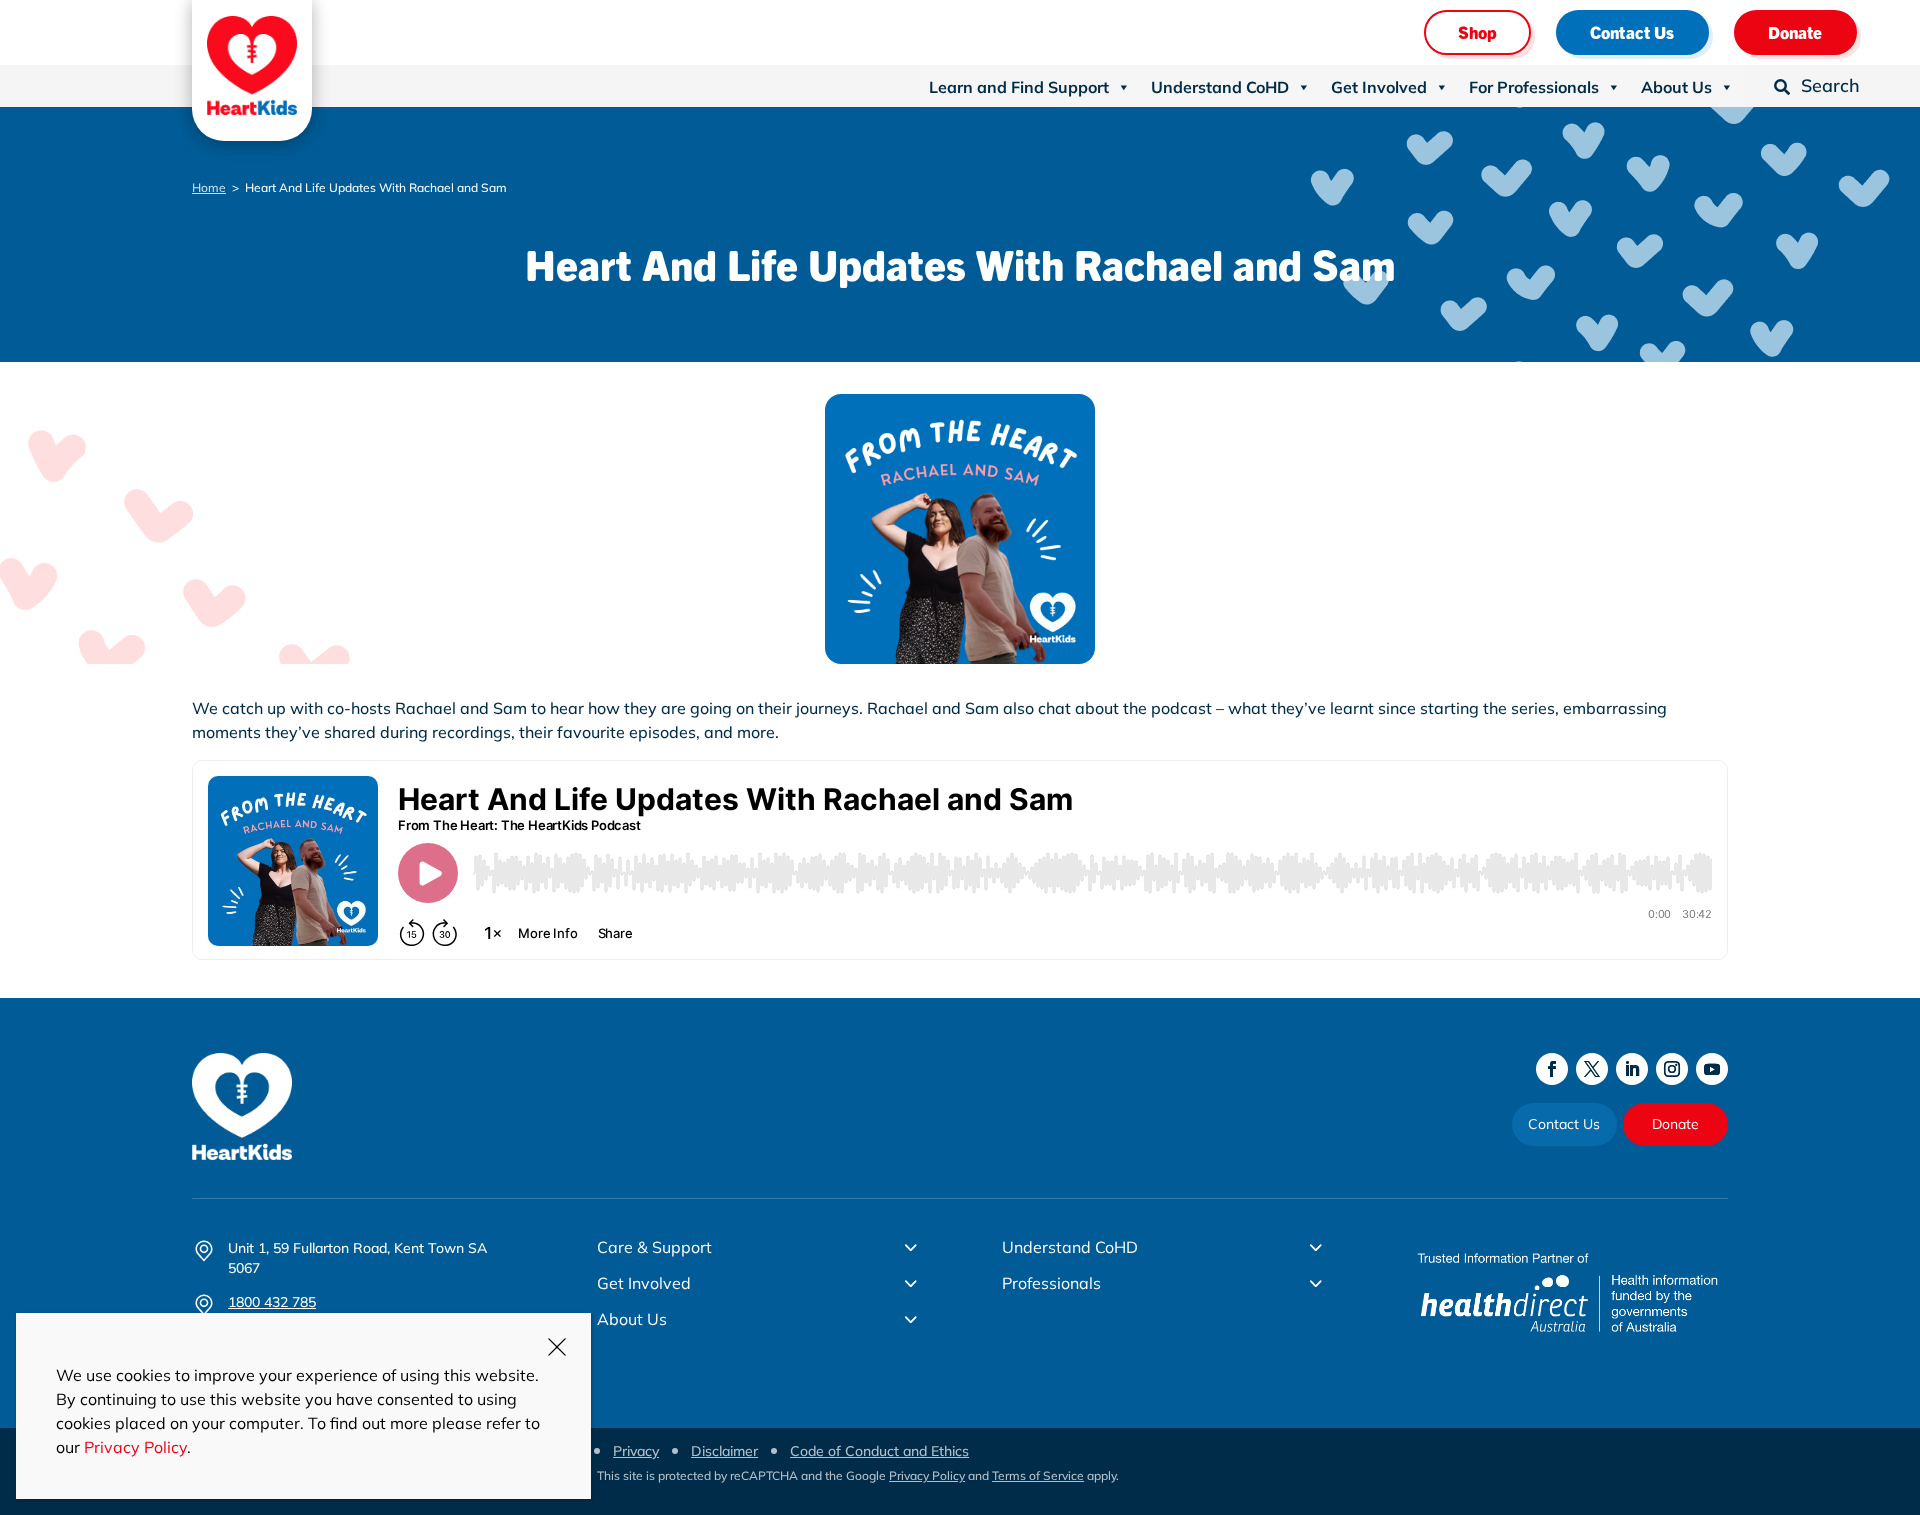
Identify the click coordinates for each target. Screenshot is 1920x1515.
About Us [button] (1676, 87)
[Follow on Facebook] (1552, 1069)
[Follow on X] (1592, 1069)
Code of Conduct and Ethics (879, 1451)
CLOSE (557, 1347)
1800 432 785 (272, 1302)
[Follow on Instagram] (1672, 1069)
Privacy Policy (927, 1475)
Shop (1477, 31)
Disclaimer (724, 1451)
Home (209, 187)
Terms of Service (1038, 1475)
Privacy (636, 1451)
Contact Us (1632, 31)
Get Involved (1379, 87)
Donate (1795, 31)
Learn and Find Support (1019, 87)
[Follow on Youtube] (1712, 1069)
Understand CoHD (1220, 87)
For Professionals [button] (1534, 87)
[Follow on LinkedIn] (1632, 1069)
